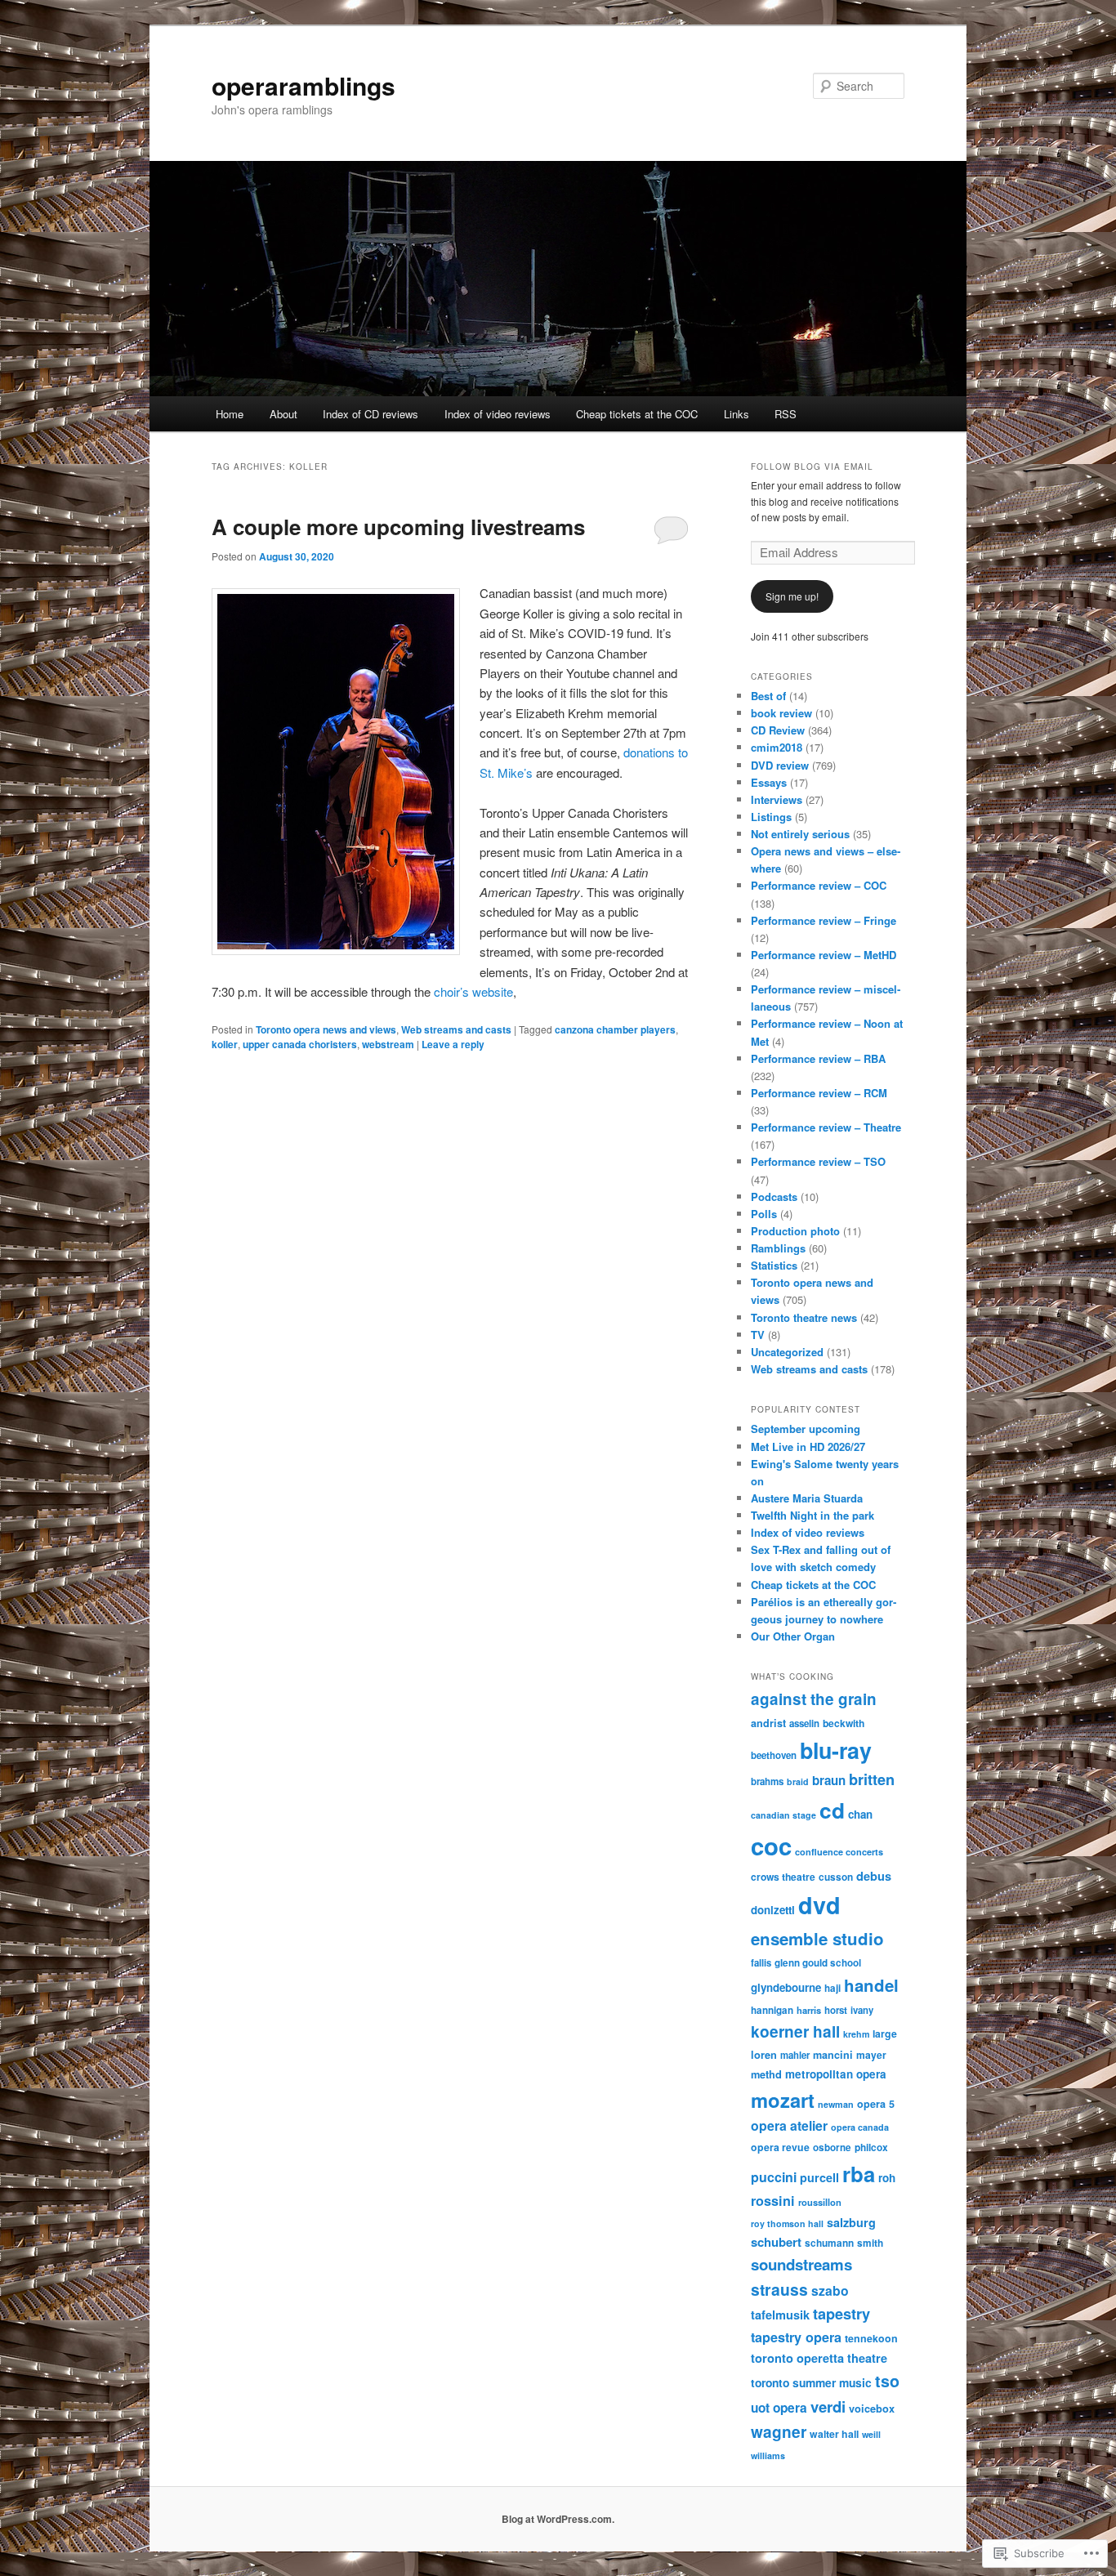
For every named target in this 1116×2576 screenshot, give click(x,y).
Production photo (795, 1231)
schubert (776, 2242)
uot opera (779, 2408)
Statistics (774, 1265)
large (885, 2034)
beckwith (844, 1723)
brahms (767, 1781)
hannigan (772, 2010)
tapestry (841, 2314)
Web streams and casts (456, 1029)
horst (836, 2010)
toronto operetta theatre (819, 2358)
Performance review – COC (819, 885)
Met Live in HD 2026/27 (808, 1446)
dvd (819, 1905)
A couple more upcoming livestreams (398, 527)
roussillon (820, 2202)
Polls (764, 1214)
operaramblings (304, 85)
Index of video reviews (498, 414)
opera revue (780, 2147)
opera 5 (876, 2104)
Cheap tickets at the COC (637, 414)
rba (859, 2174)
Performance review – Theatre (826, 1127)
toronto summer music (811, 2382)
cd (832, 1810)
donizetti (773, 1910)
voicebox (872, 2409)
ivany (862, 2010)
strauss (779, 2289)
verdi (828, 2406)
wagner (779, 2432)
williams (768, 2455)
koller (225, 1044)
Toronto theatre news (804, 1317)
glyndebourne (786, 1987)
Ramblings (778, 1248)
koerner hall (795, 2031)
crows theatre (783, 1877)
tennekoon (871, 2338)
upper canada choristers (300, 1044)
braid (798, 1781)
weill (871, 2434)
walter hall (834, 2434)
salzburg (851, 2222)
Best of (768, 696)
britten (872, 1779)
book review (781, 713)
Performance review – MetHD (824, 955)
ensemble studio (817, 1938)
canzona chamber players (615, 1029)
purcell (819, 2177)
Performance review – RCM (819, 1093)
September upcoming (806, 1429)
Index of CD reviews (371, 414)
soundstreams (801, 2264)
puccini (774, 2177)
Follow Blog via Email (812, 467)
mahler (795, 2055)
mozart (783, 2100)
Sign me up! (792, 596)
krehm (856, 2034)
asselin (804, 1723)
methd (766, 2074)
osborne (832, 2147)
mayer (871, 2055)
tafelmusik (780, 2315)
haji (833, 1988)
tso (887, 2381)
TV (758, 1335)
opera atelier (789, 2125)
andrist (768, 1723)
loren (764, 2055)
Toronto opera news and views (326, 1029)
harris (809, 2010)
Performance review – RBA (818, 1058)
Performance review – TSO (818, 1161)
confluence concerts (839, 1852)
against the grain (814, 1699)
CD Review (778, 730)
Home (230, 414)
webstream (388, 1044)
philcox (871, 2147)
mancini (833, 2055)
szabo (830, 2290)
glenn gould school (818, 1963)
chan (860, 1814)
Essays (769, 782)
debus (874, 1876)
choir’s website (473, 991)
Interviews (777, 799)
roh (887, 2178)
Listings (771, 817)
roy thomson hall (787, 2223)
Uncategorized (787, 1352)
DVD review (780, 765)
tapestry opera (796, 2337)
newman (836, 2104)
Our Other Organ (793, 1636)
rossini (773, 2201)
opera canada (860, 2127)
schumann (829, 2243)
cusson (836, 1877)
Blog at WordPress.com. (558, 2519)
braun (829, 1780)
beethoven (774, 1755)
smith (870, 2243)
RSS (786, 414)
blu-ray (836, 1750)
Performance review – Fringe (824, 920)
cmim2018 (777, 747)
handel (871, 1985)
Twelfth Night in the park (812, 1515)
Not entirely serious (800, 834)
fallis (761, 1962)
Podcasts (774, 1196)
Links (737, 414)
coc (771, 1846)
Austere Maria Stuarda (807, 1498)
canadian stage (783, 1815)
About (283, 414)
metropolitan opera (836, 2074)
